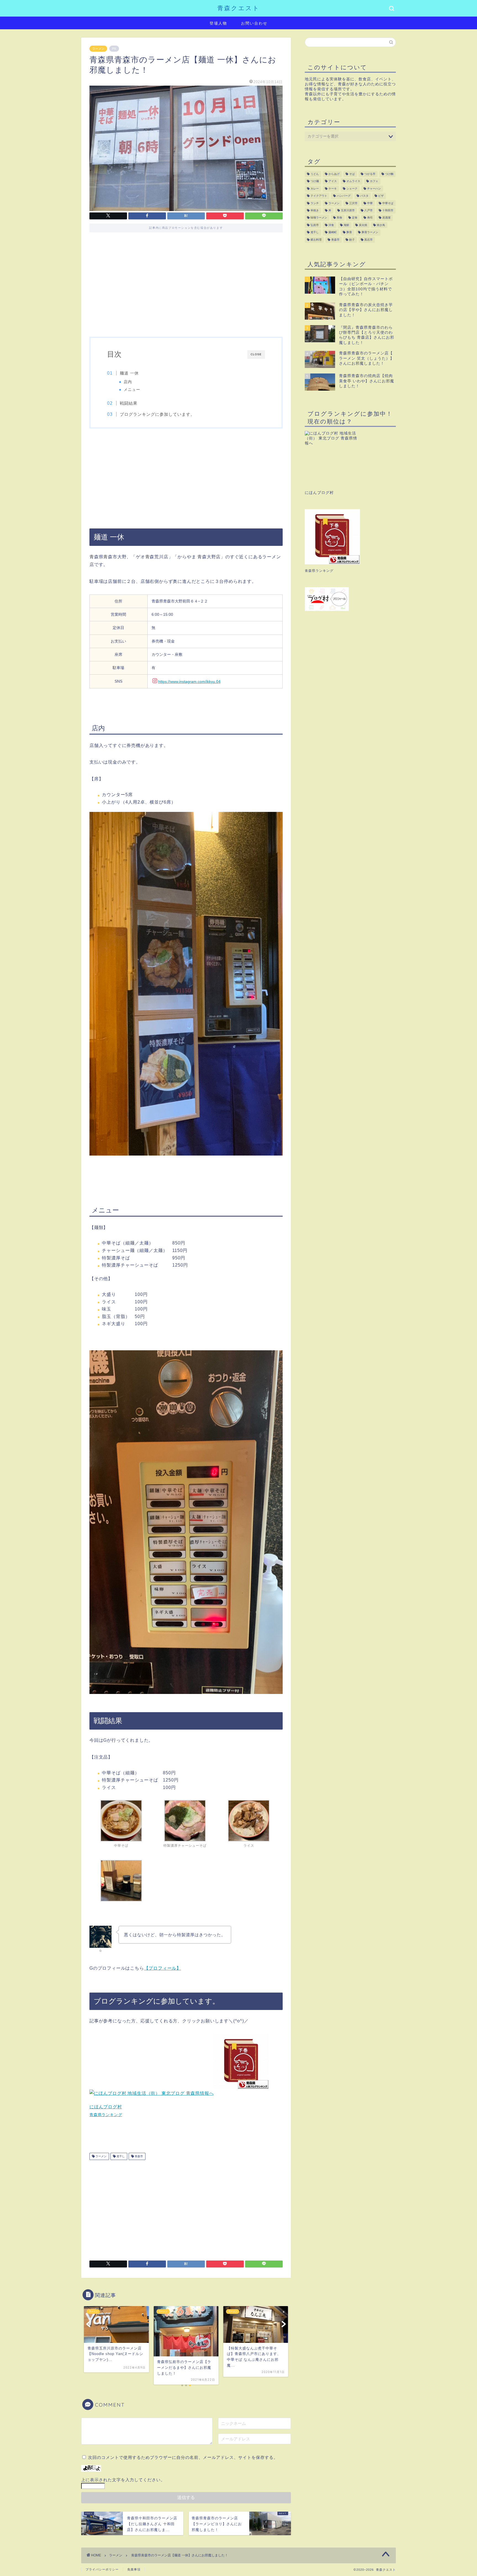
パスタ (364, 196)
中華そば (388, 203)
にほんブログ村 (106, 2107)
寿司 (370, 218)
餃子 (352, 240)
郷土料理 (316, 240)
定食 (355, 218)
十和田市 (388, 210)
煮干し (120, 2156)
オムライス (353, 181)
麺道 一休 (129, 373)
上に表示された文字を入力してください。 (123, 2480)
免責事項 (134, 2569)
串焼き (315, 210)
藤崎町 (333, 232)
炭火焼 (363, 225)
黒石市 (369, 240)
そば (352, 174)
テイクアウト (319, 196)
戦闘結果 (129, 403)
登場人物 (218, 23)
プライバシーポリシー (102, 2569)
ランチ (315, 203)
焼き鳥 (381, 225)
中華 (370, 203)
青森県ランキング (106, 2115)
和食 (340, 218)
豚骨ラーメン (370, 232)
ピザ (381, 196)
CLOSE (256, 354)
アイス (333, 181)
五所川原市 (348, 210)
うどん (315, 174)
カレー (315, 189)
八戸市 (369, 210)
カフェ (374, 181)
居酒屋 (386, 218)
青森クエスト (239, 8)
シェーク (352, 189)
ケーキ (333, 189)
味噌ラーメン (319, 218)
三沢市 (353, 203)
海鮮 (346, 225)
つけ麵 (389, 174)
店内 (128, 382)
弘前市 (315, 225)
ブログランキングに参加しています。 (157, 414)
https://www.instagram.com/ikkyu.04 (189, 682)
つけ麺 (315, 181)
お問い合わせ (254, 23)
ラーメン (98, 49)
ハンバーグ (344, 196)
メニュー (132, 390)
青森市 (138, 2156)
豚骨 (349, 232)
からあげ (334, 174)
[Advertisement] (186, 287)
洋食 (331, 225)
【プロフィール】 (163, 1968)
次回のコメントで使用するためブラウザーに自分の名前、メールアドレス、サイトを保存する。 (183, 2457)
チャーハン (374, 189)
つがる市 (370, 174)
